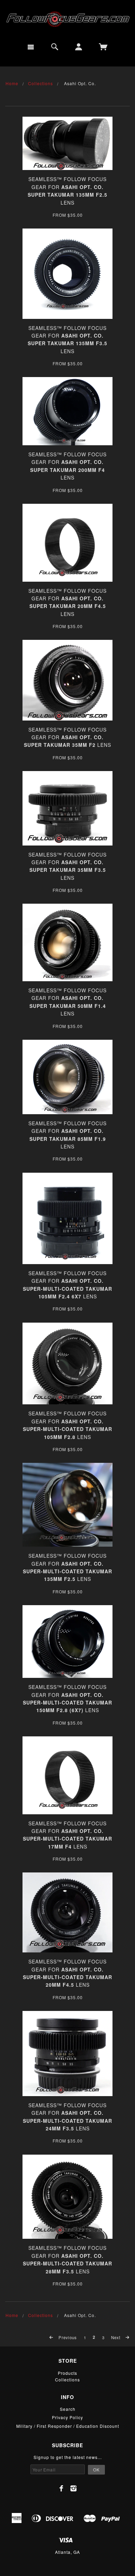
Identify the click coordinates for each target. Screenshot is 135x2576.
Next (116, 2337)
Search (68, 2409)
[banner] (67, 19)
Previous (67, 2337)
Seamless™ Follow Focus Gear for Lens (67, 737)
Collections (40, 83)
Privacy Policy (67, 2417)
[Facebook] (61, 2488)
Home (12, 83)
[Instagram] (74, 2488)
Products (67, 2373)
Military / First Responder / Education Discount (68, 2426)
